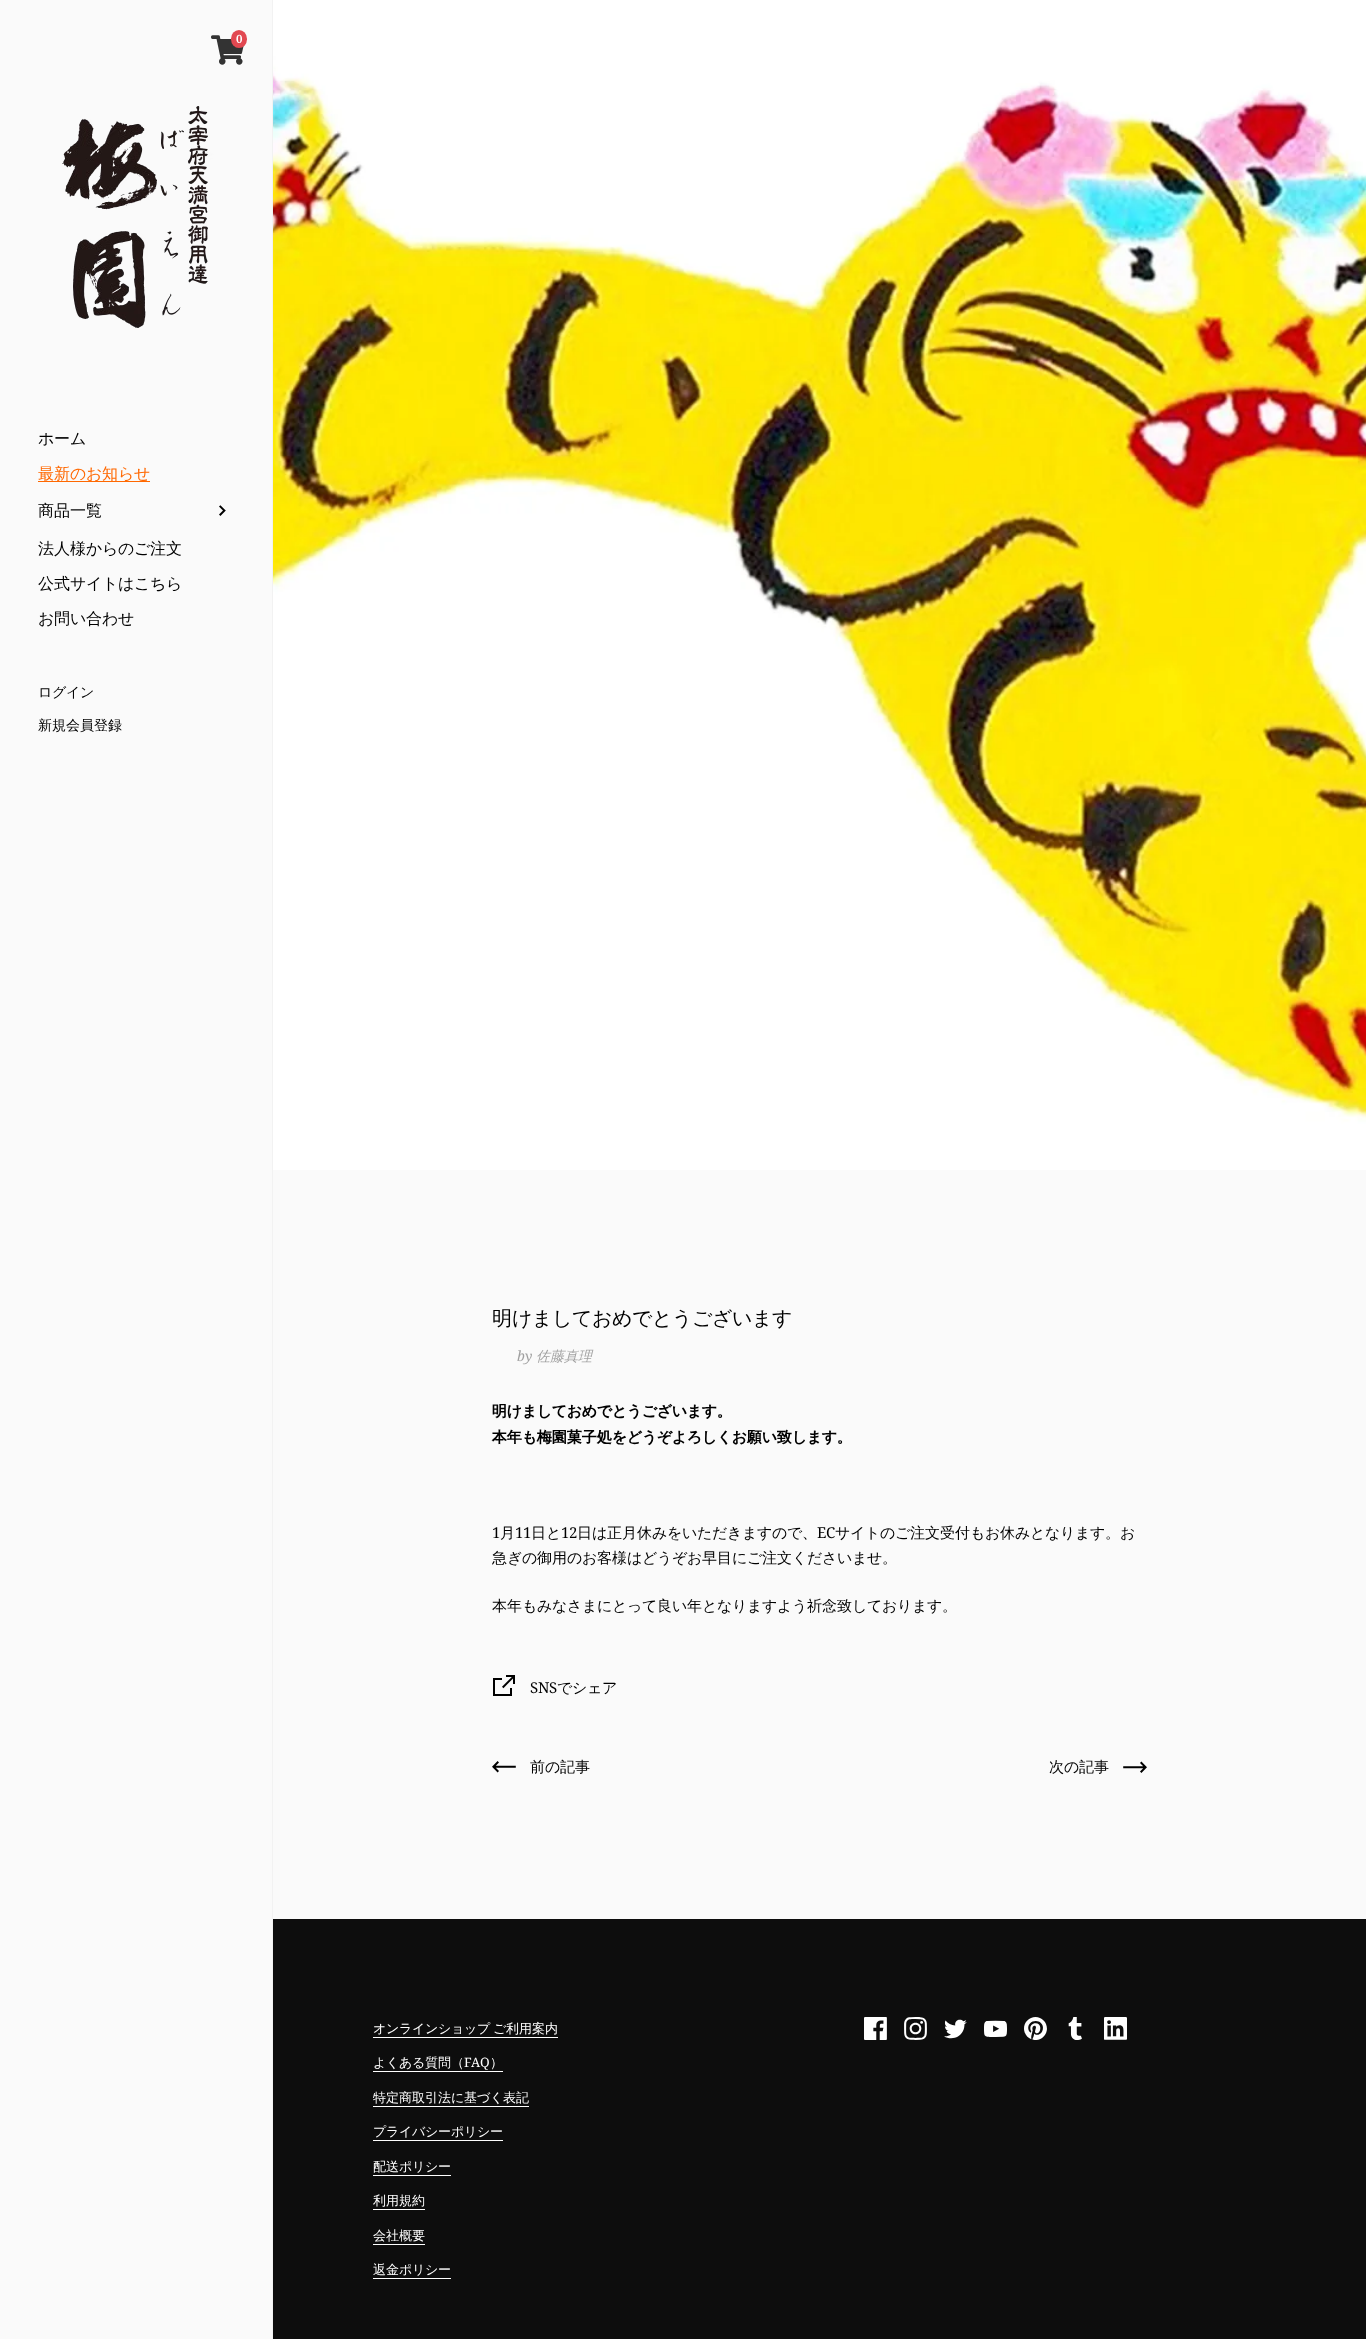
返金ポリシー (412, 2269)
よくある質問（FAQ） (438, 2062)
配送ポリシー (412, 2166)
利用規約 (399, 2200)
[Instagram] (915, 2029)
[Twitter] (955, 2029)
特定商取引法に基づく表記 (451, 2097)
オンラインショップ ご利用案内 (465, 2028)
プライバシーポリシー (438, 2131)
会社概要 (399, 2235)
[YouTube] (995, 2029)
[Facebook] (875, 2029)
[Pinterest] (1035, 2029)
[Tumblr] (1075, 2029)
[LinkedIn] (1115, 2029)
